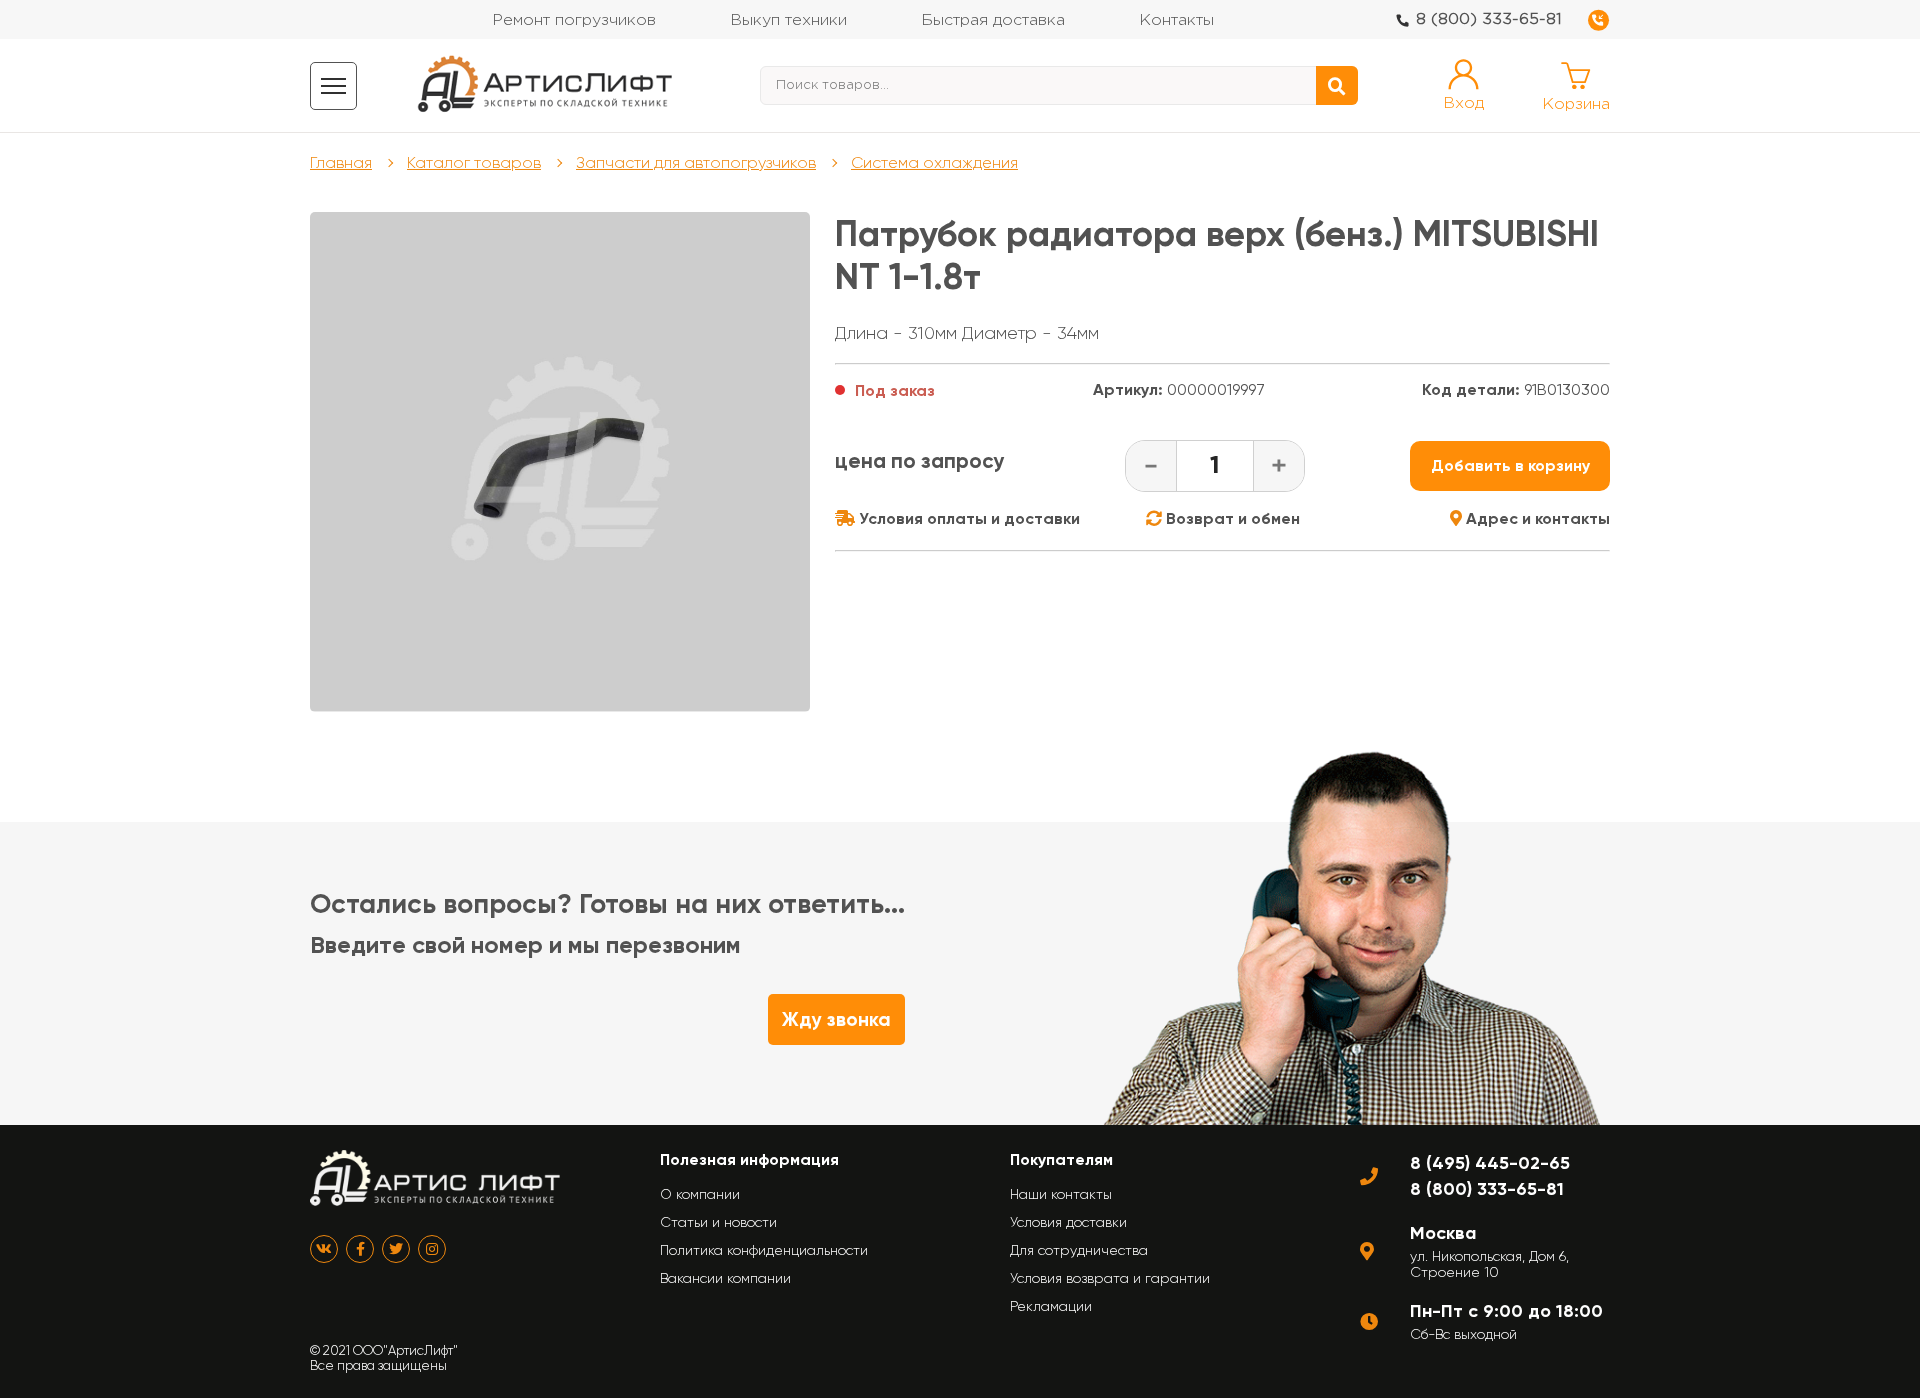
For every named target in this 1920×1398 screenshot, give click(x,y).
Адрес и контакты (1536, 518)
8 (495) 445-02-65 (1490, 1163)
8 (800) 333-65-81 (1489, 19)
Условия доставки (1068, 1222)
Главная (341, 162)
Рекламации (1051, 1306)
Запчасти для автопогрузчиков (696, 162)
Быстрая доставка (993, 20)
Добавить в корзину (1510, 465)
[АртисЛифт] (546, 85)
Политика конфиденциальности (764, 1250)
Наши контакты (1061, 1194)
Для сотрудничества (1079, 1250)
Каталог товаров (474, 162)
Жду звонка (836, 1019)
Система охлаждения (934, 162)
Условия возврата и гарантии (1110, 1278)
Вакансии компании (725, 1278)
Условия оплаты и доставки (967, 518)
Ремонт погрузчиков (574, 20)
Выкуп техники (788, 20)
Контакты (1176, 20)
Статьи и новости (718, 1222)
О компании (700, 1194)
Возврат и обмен (1231, 518)
